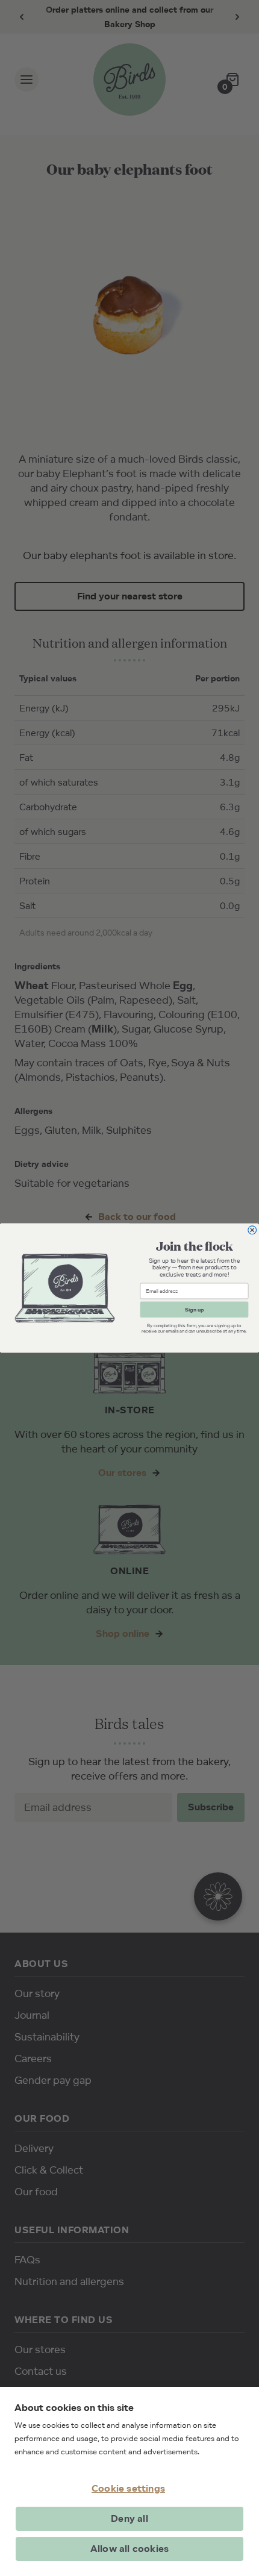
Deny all (129, 2518)
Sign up (194, 1309)
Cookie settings (128, 2488)
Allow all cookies (129, 2549)
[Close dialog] (252, 1230)
